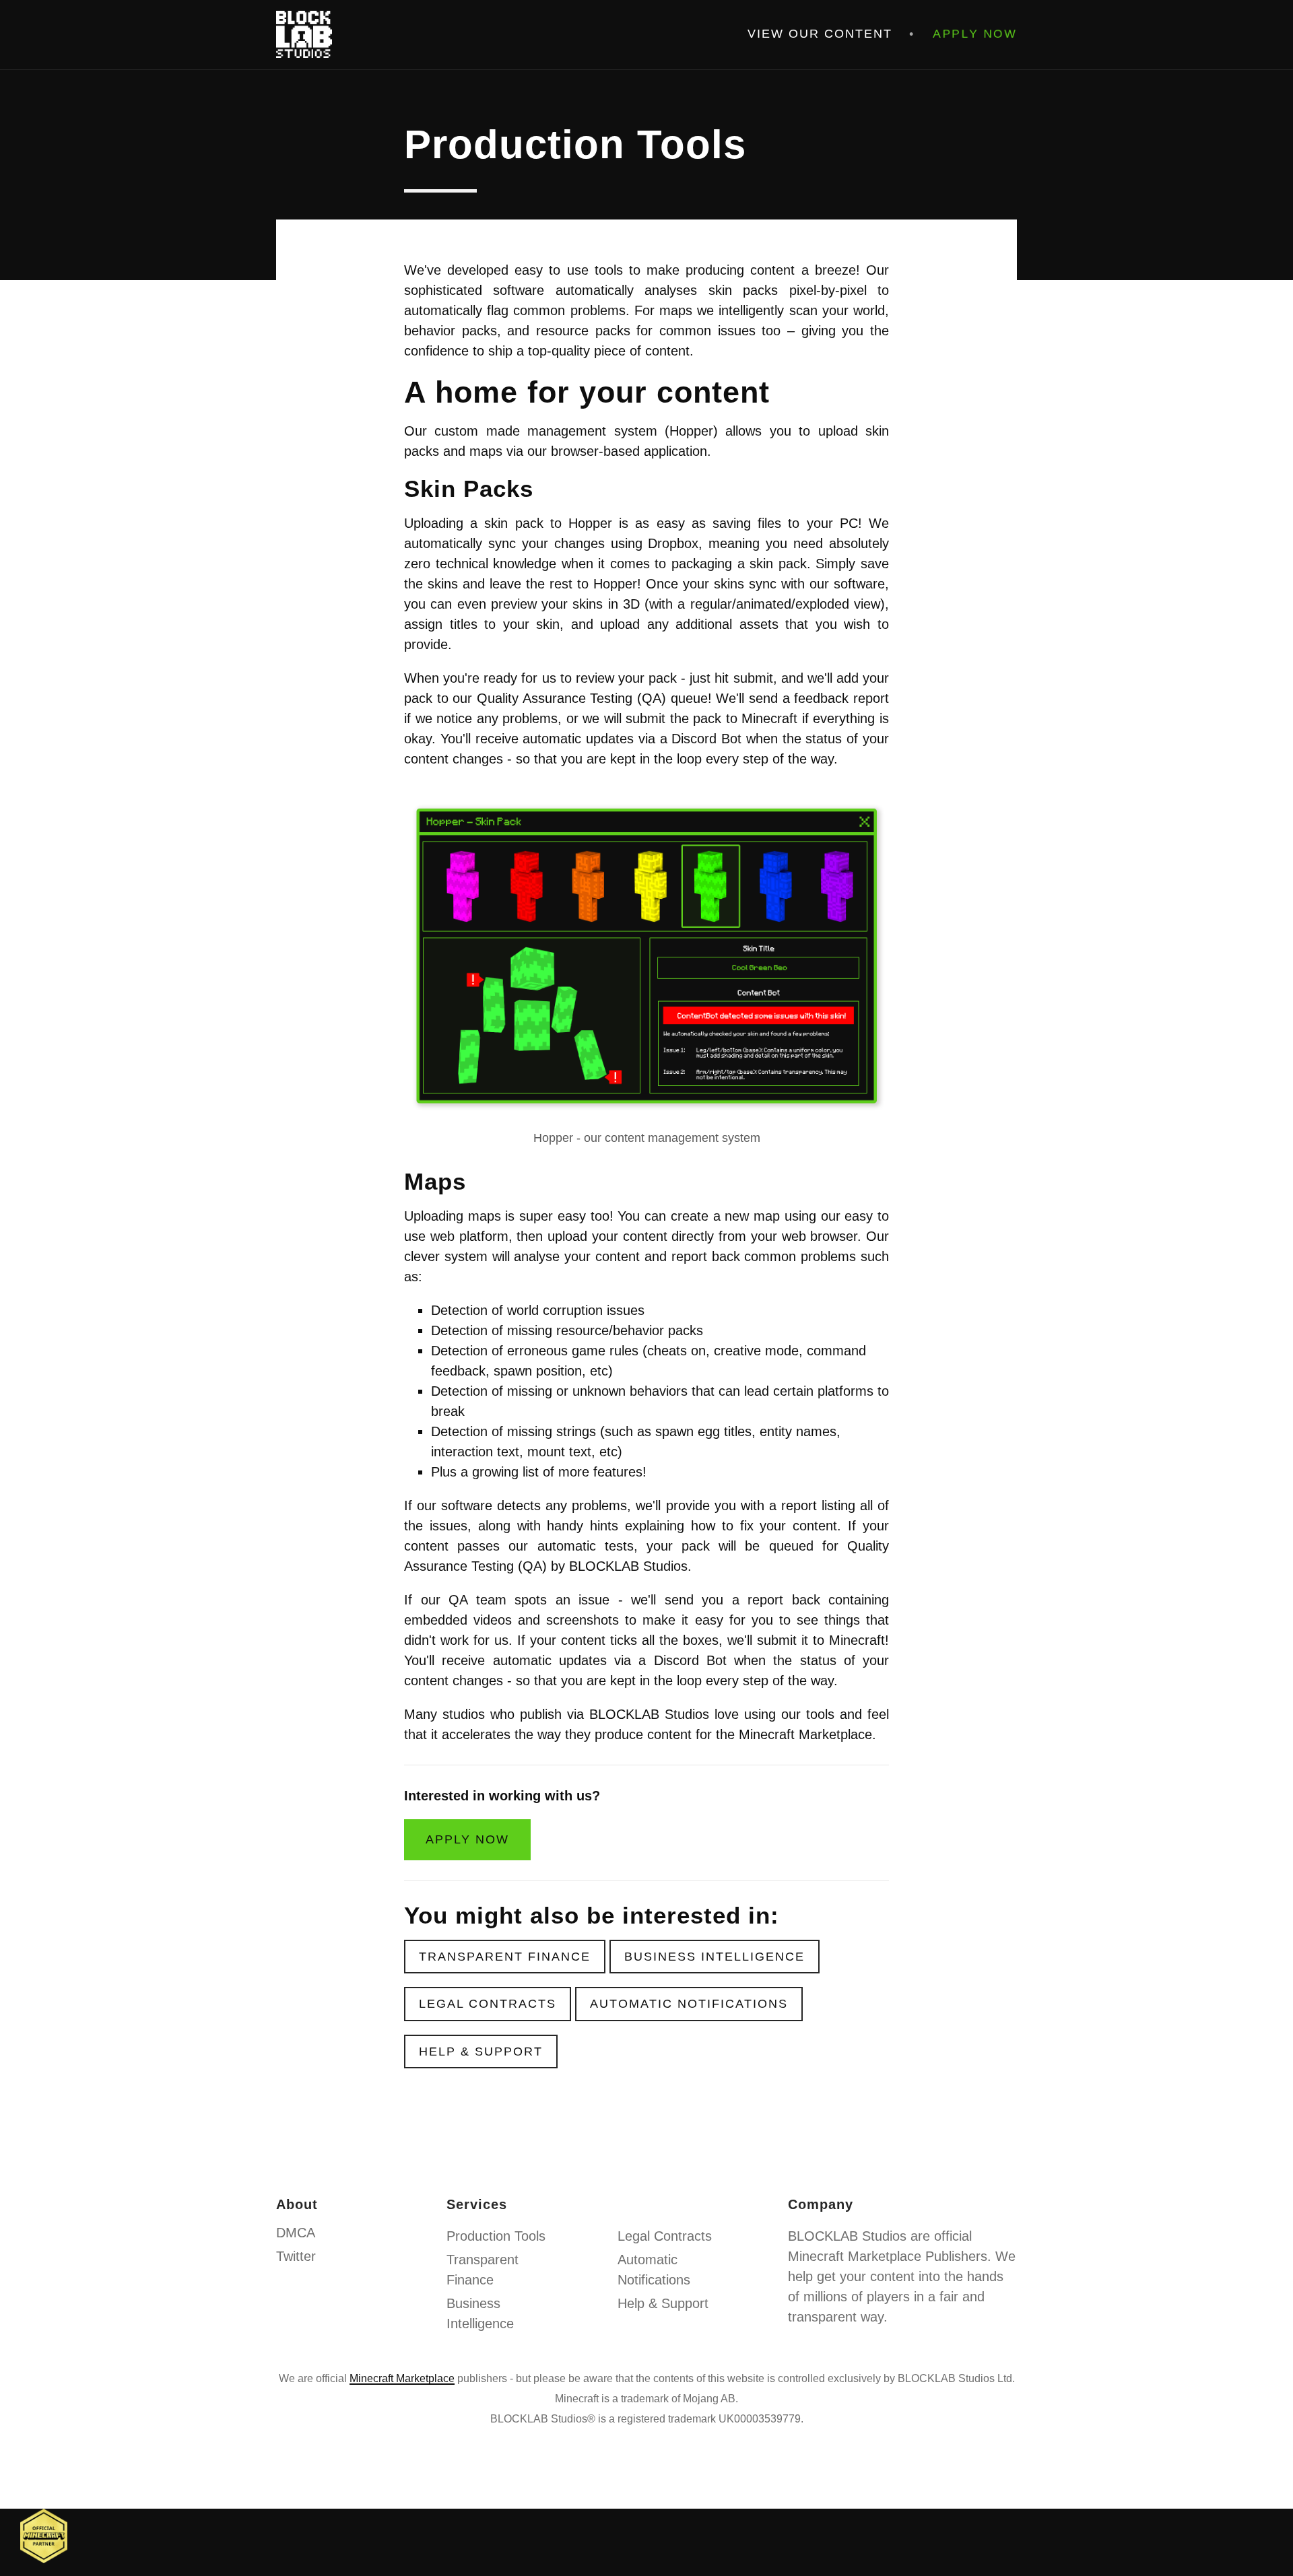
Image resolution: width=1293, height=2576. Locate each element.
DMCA (296, 2233)
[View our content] (44, 2535)
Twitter (296, 2256)
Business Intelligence (715, 1957)
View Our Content (820, 34)
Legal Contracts (488, 2004)
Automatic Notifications (689, 2004)
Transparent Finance (505, 1957)
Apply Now (975, 34)
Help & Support (481, 2052)
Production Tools (496, 2236)
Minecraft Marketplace (402, 2378)
